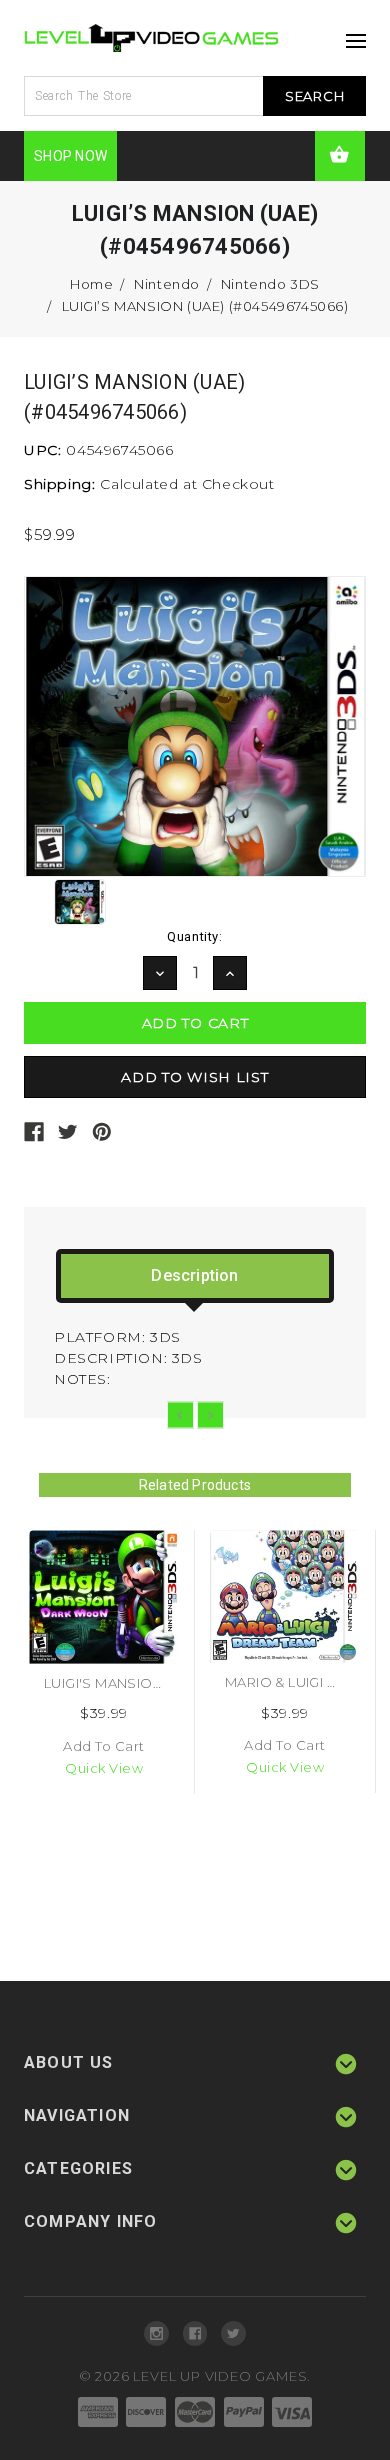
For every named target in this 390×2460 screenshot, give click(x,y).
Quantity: (194, 936)
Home (91, 284)
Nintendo (167, 284)
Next (210, 1414)
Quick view (104, 1768)
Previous (180, 1414)
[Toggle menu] (351, 35)
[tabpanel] (104, 1662)
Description (194, 1275)
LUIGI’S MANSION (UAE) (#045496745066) (205, 306)
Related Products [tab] (195, 1485)
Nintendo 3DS (270, 284)
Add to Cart (104, 1746)
